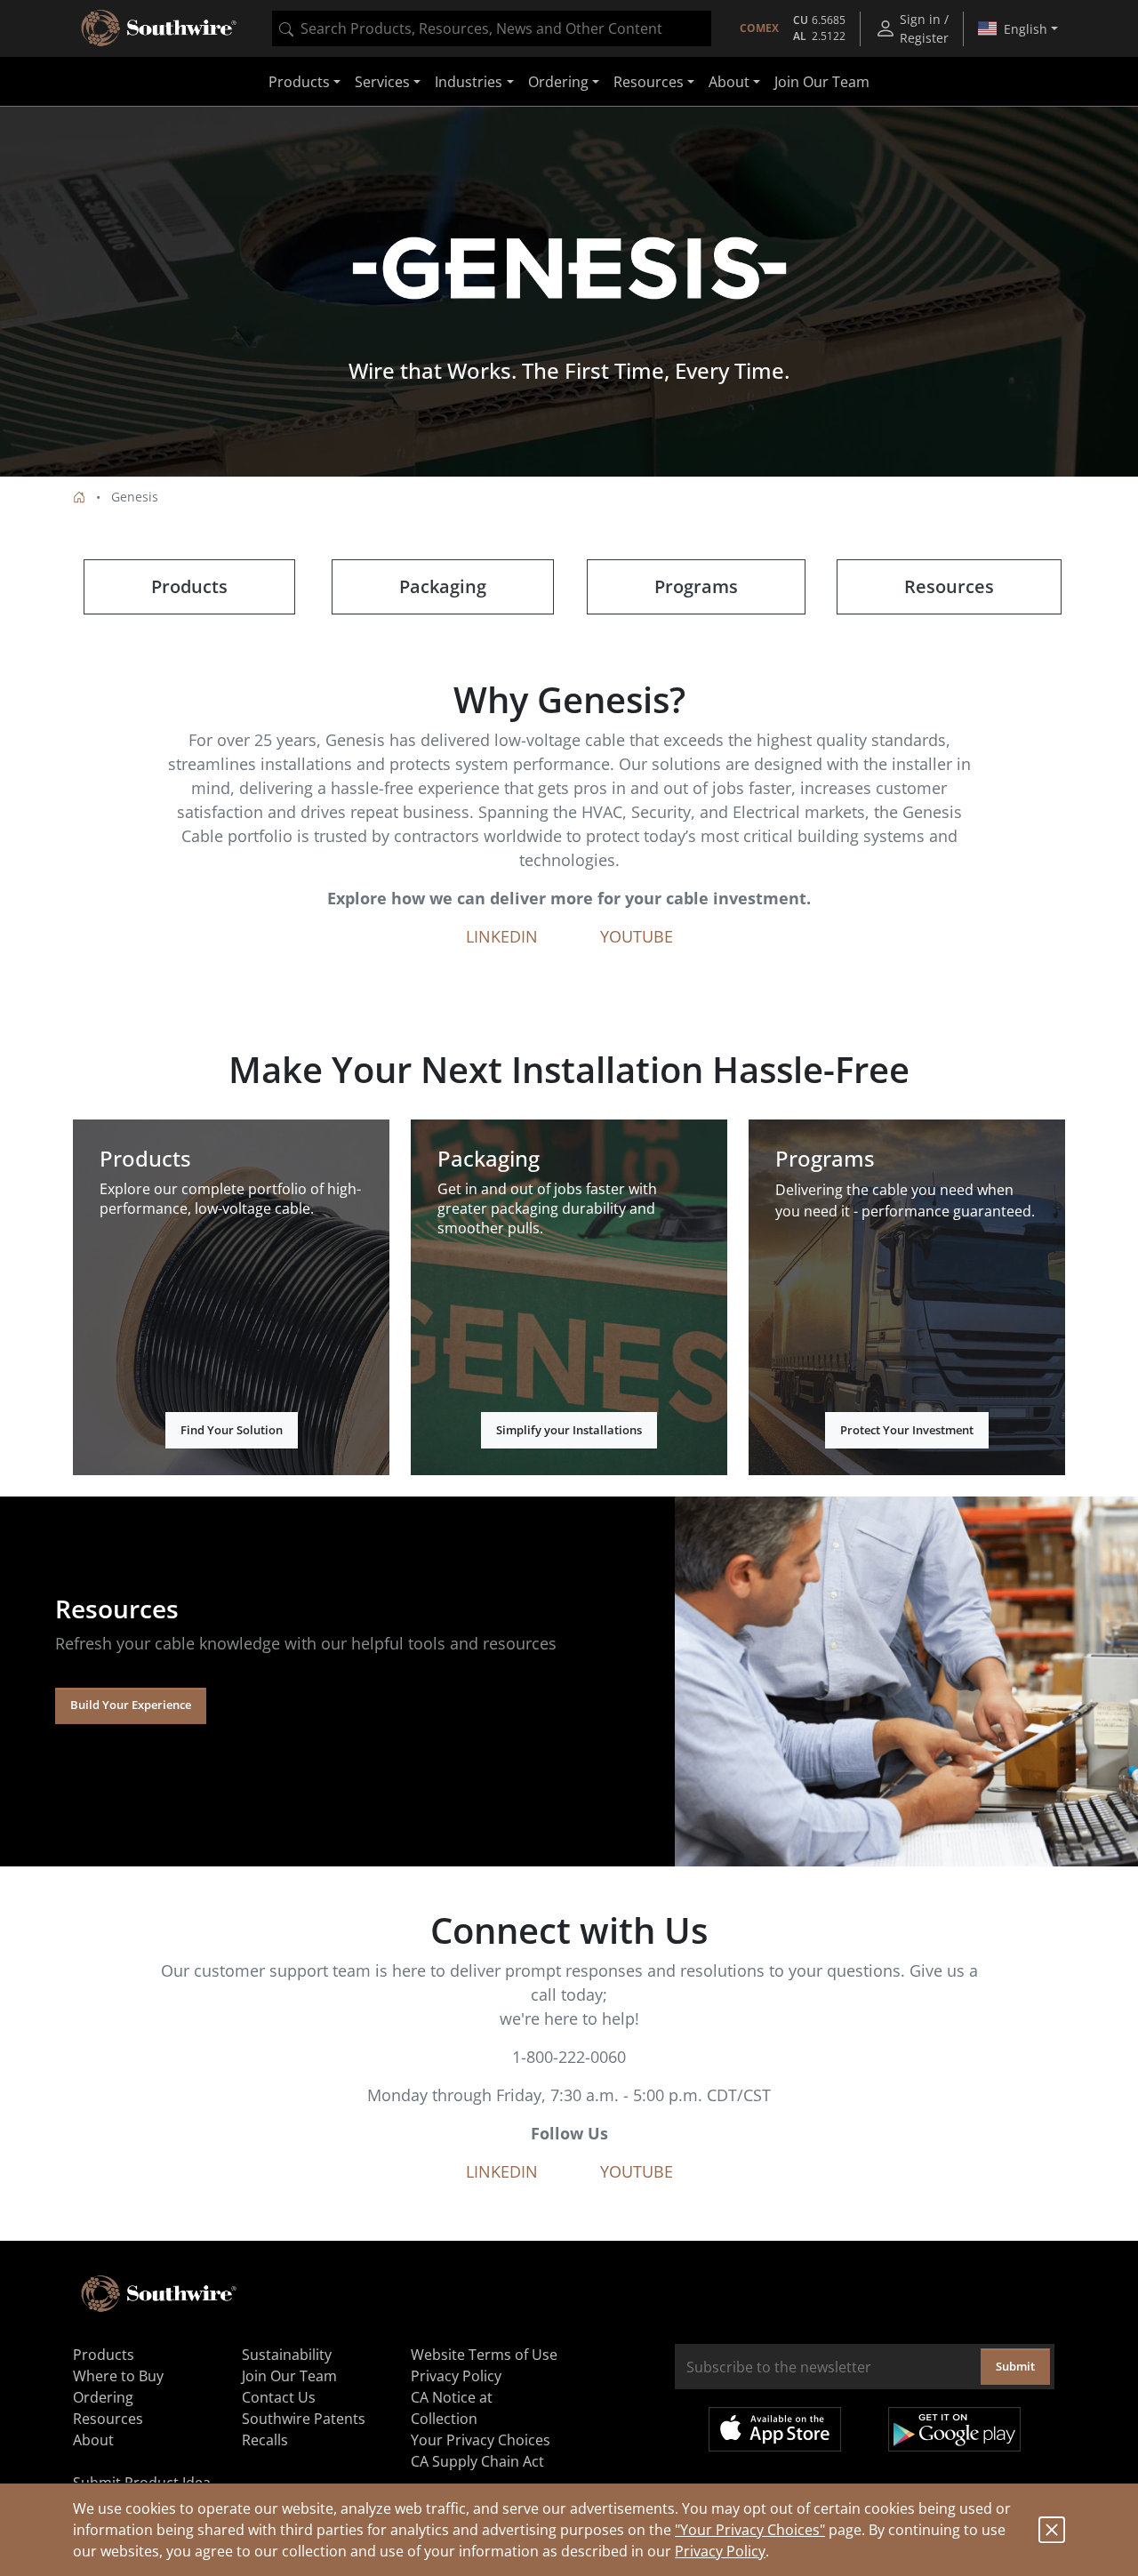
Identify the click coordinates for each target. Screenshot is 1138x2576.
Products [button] (299, 82)
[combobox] (492, 28)
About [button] (729, 82)
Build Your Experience (131, 1705)
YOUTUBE (637, 936)
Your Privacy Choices (481, 2440)
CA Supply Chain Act (477, 2461)
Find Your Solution (232, 1430)
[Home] (79, 497)
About (93, 2440)
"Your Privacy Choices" (750, 2530)
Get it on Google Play (954, 2429)
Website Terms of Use (484, 2355)
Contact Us (279, 2397)
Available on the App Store (775, 2429)
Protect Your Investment (907, 1430)
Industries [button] (469, 82)
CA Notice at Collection (452, 2408)
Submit (1015, 2366)
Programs (696, 586)
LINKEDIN (502, 936)
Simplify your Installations (569, 1430)
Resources (949, 586)
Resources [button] (649, 82)
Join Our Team (822, 82)
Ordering (103, 2397)
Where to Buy (118, 2376)
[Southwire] (160, 28)
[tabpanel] (569, 292)
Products (189, 586)
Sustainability (287, 2355)
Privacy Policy (720, 2551)
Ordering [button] (558, 82)
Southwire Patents (304, 2419)
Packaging (443, 586)
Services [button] (382, 82)
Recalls (265, 2440)
